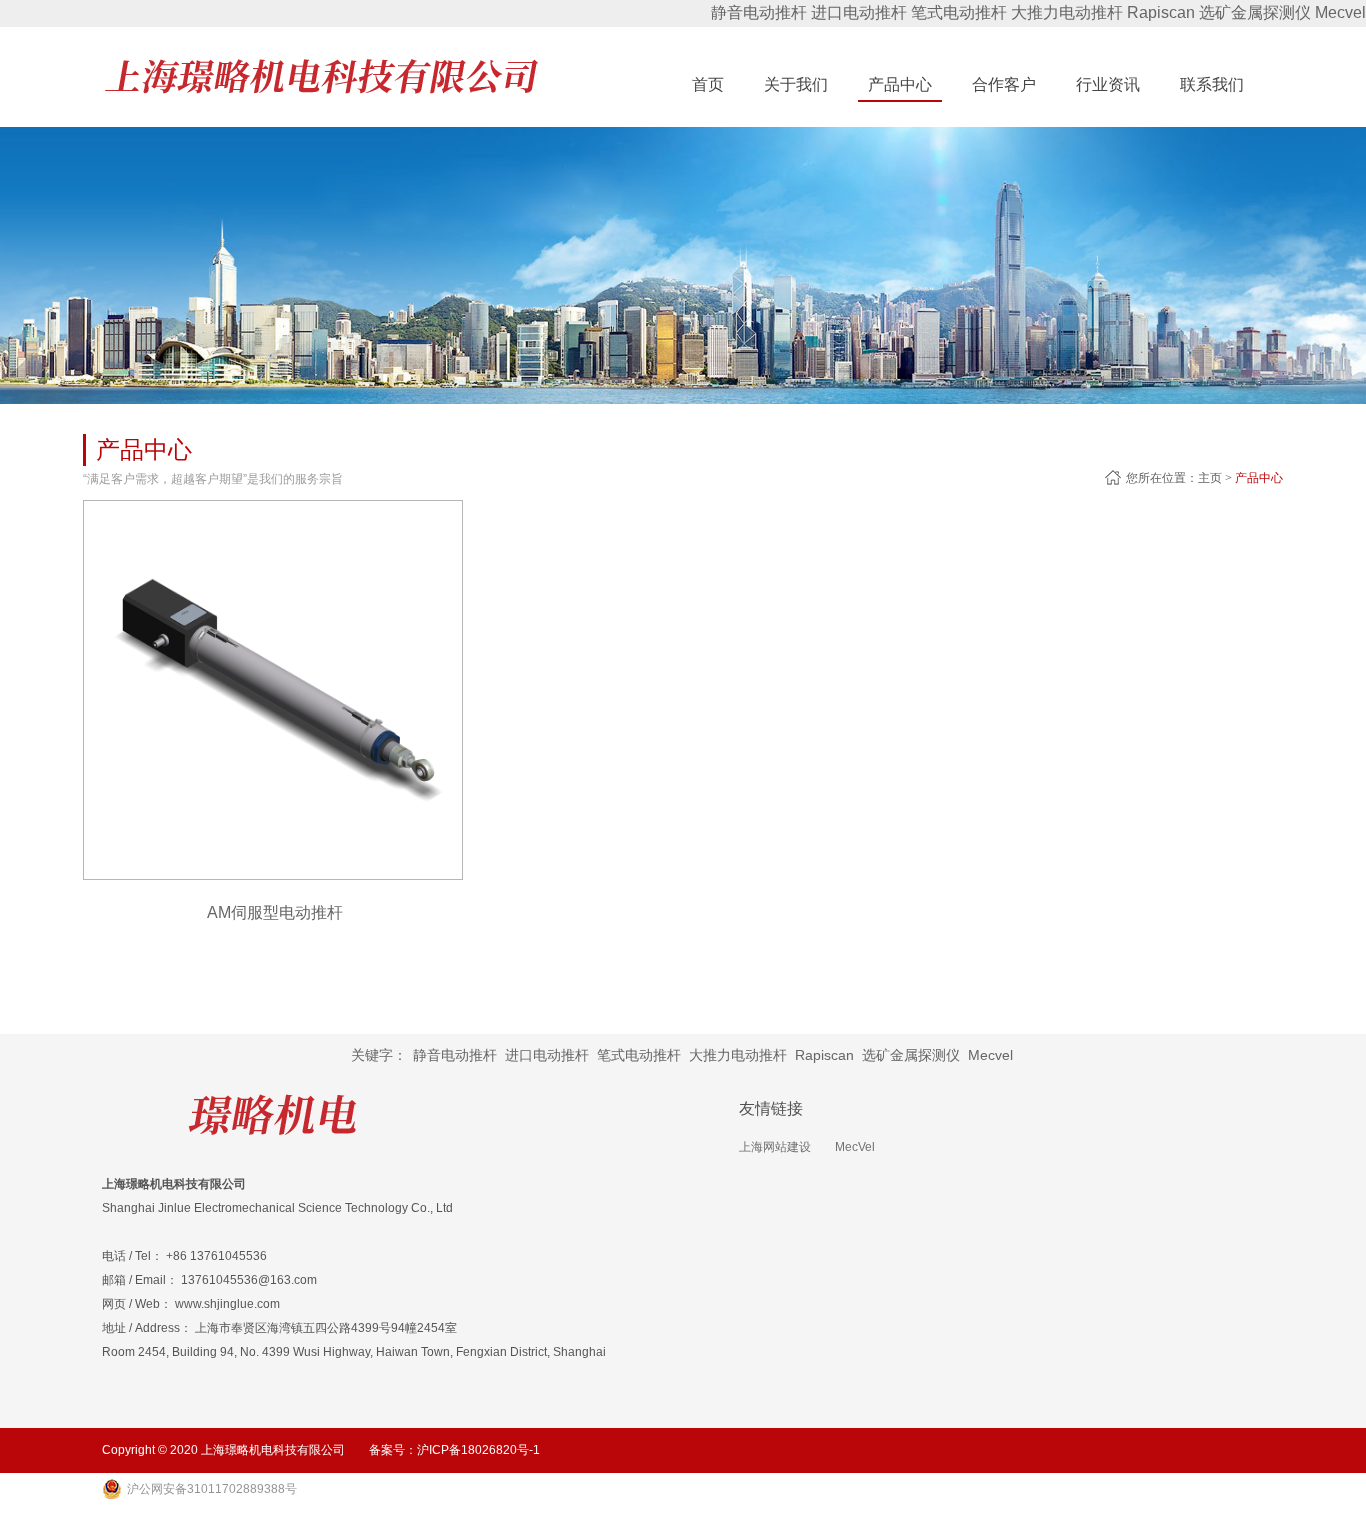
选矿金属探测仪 (1255, 12)
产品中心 (1259, 478)
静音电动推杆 (759, 12)
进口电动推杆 (859, 12)
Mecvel (1340, 12)
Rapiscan (1161, 12)
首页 (708, 84)
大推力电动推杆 (1067, 12)
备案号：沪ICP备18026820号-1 (454, 1450)
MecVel (855, 1147)
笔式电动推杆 (959, 12)
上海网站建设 (775, 1147)
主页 (1210, 478)
